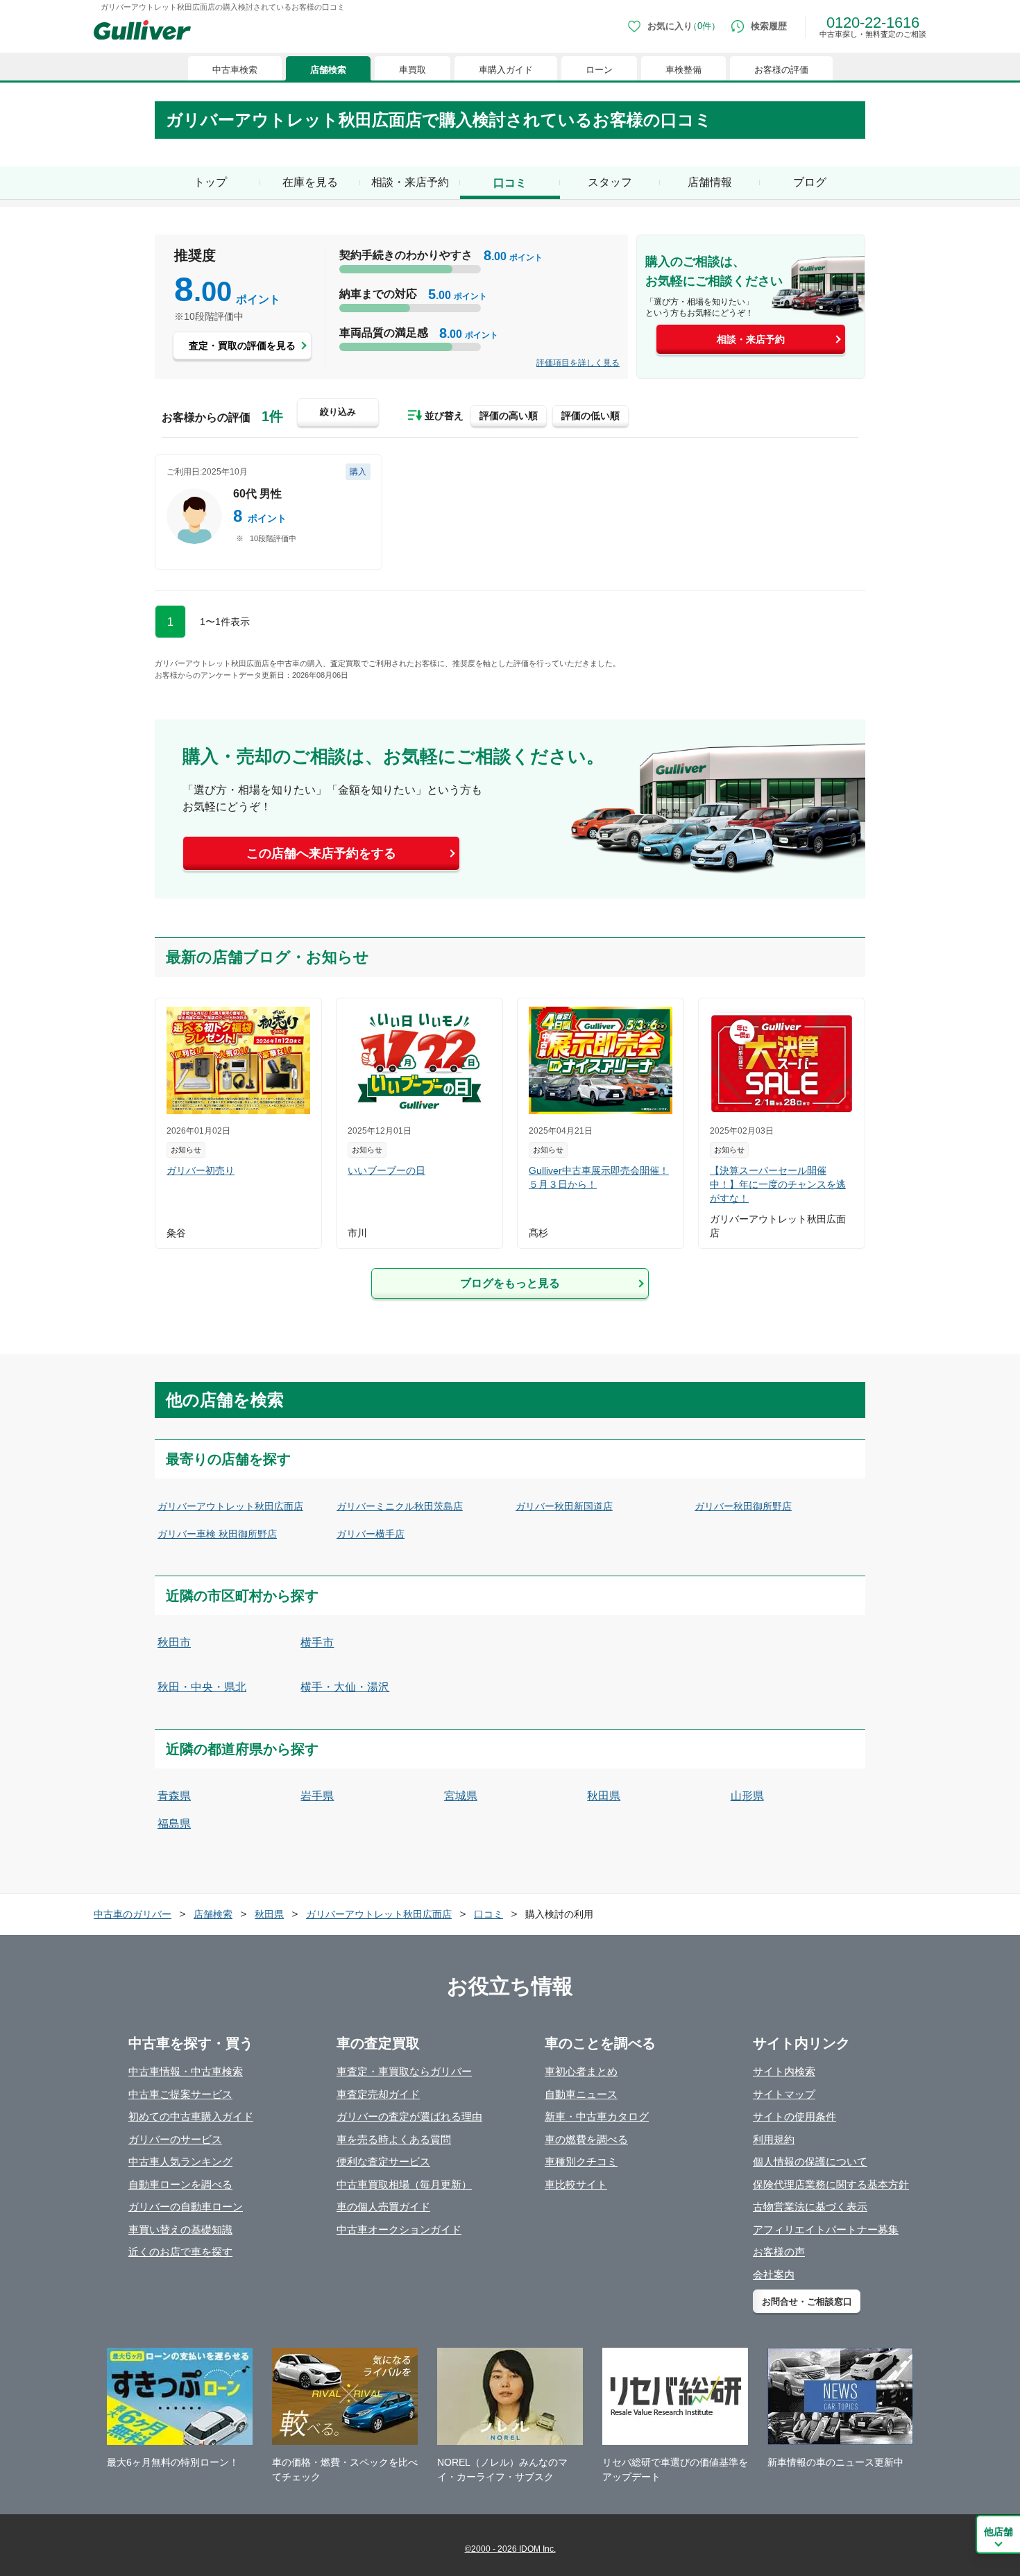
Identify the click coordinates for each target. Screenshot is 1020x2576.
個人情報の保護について (810, 2161)
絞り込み (338, 412)
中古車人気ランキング (180, 2161)
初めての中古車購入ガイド (191, 2116)
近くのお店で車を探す (180, 2252)
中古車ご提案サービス (180, 2094)
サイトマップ (784, 2094)
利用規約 (774, 2139)
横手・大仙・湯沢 (345, 1687)
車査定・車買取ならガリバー (404, 2071)
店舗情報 (710, 182)
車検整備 (683, 70)
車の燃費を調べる (586, 2139)
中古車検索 (235, 70)
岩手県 (317, 1796)
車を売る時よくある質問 (394, 2139)
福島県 (174, 1824)
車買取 (413, 70)
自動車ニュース (581, 2094)
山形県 (747, 1796)
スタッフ (610, 182)
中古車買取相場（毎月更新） (404, 2184)
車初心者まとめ (581, 2071)
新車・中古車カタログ (597, 2116)
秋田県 (604, 1796)
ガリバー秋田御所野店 (743, 1506)
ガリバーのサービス (175, 2139)
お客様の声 (779, 2252)
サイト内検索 (784, 2071)
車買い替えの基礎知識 (180, 2229)
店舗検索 (328, 70)
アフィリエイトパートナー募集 (826, 2229)
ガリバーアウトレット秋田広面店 (230, 1506)
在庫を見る (310, 182)
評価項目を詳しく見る (578, 363)
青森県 (174, 1796)
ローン (599, 70)
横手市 (317, 1643)
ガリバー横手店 (371, 1534)
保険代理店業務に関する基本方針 (831, 2184)
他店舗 (998, 2532)
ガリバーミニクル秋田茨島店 (400, 1506)
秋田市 (174, 1643)
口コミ (488, 1914)
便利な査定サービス (383, 2161)
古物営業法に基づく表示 (810, 2207)
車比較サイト (576, 2184)
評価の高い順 (509, 416)
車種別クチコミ (581, 2161)
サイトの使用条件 (794, 2116)
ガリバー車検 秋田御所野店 (217, 1534)
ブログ (810, 182)
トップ (210, 182)
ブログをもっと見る (510, 1283)
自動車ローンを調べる (180, 2184)
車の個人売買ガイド (383, 2207)
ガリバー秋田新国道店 (564, 1506)
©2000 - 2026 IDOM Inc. (510, 2549)
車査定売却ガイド (378, 2094)
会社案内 (774, 2275)
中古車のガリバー (133, 1914)
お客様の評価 (781, 70)
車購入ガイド (506, 70)
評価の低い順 (590, 416)
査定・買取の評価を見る (242, 346)
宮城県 (461, 1796)
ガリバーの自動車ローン (186, 2207)
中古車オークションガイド (399, 2229)
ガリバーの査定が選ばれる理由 (409, 2116)
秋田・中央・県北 (202, 1687)
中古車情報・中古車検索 (186, 2071)
